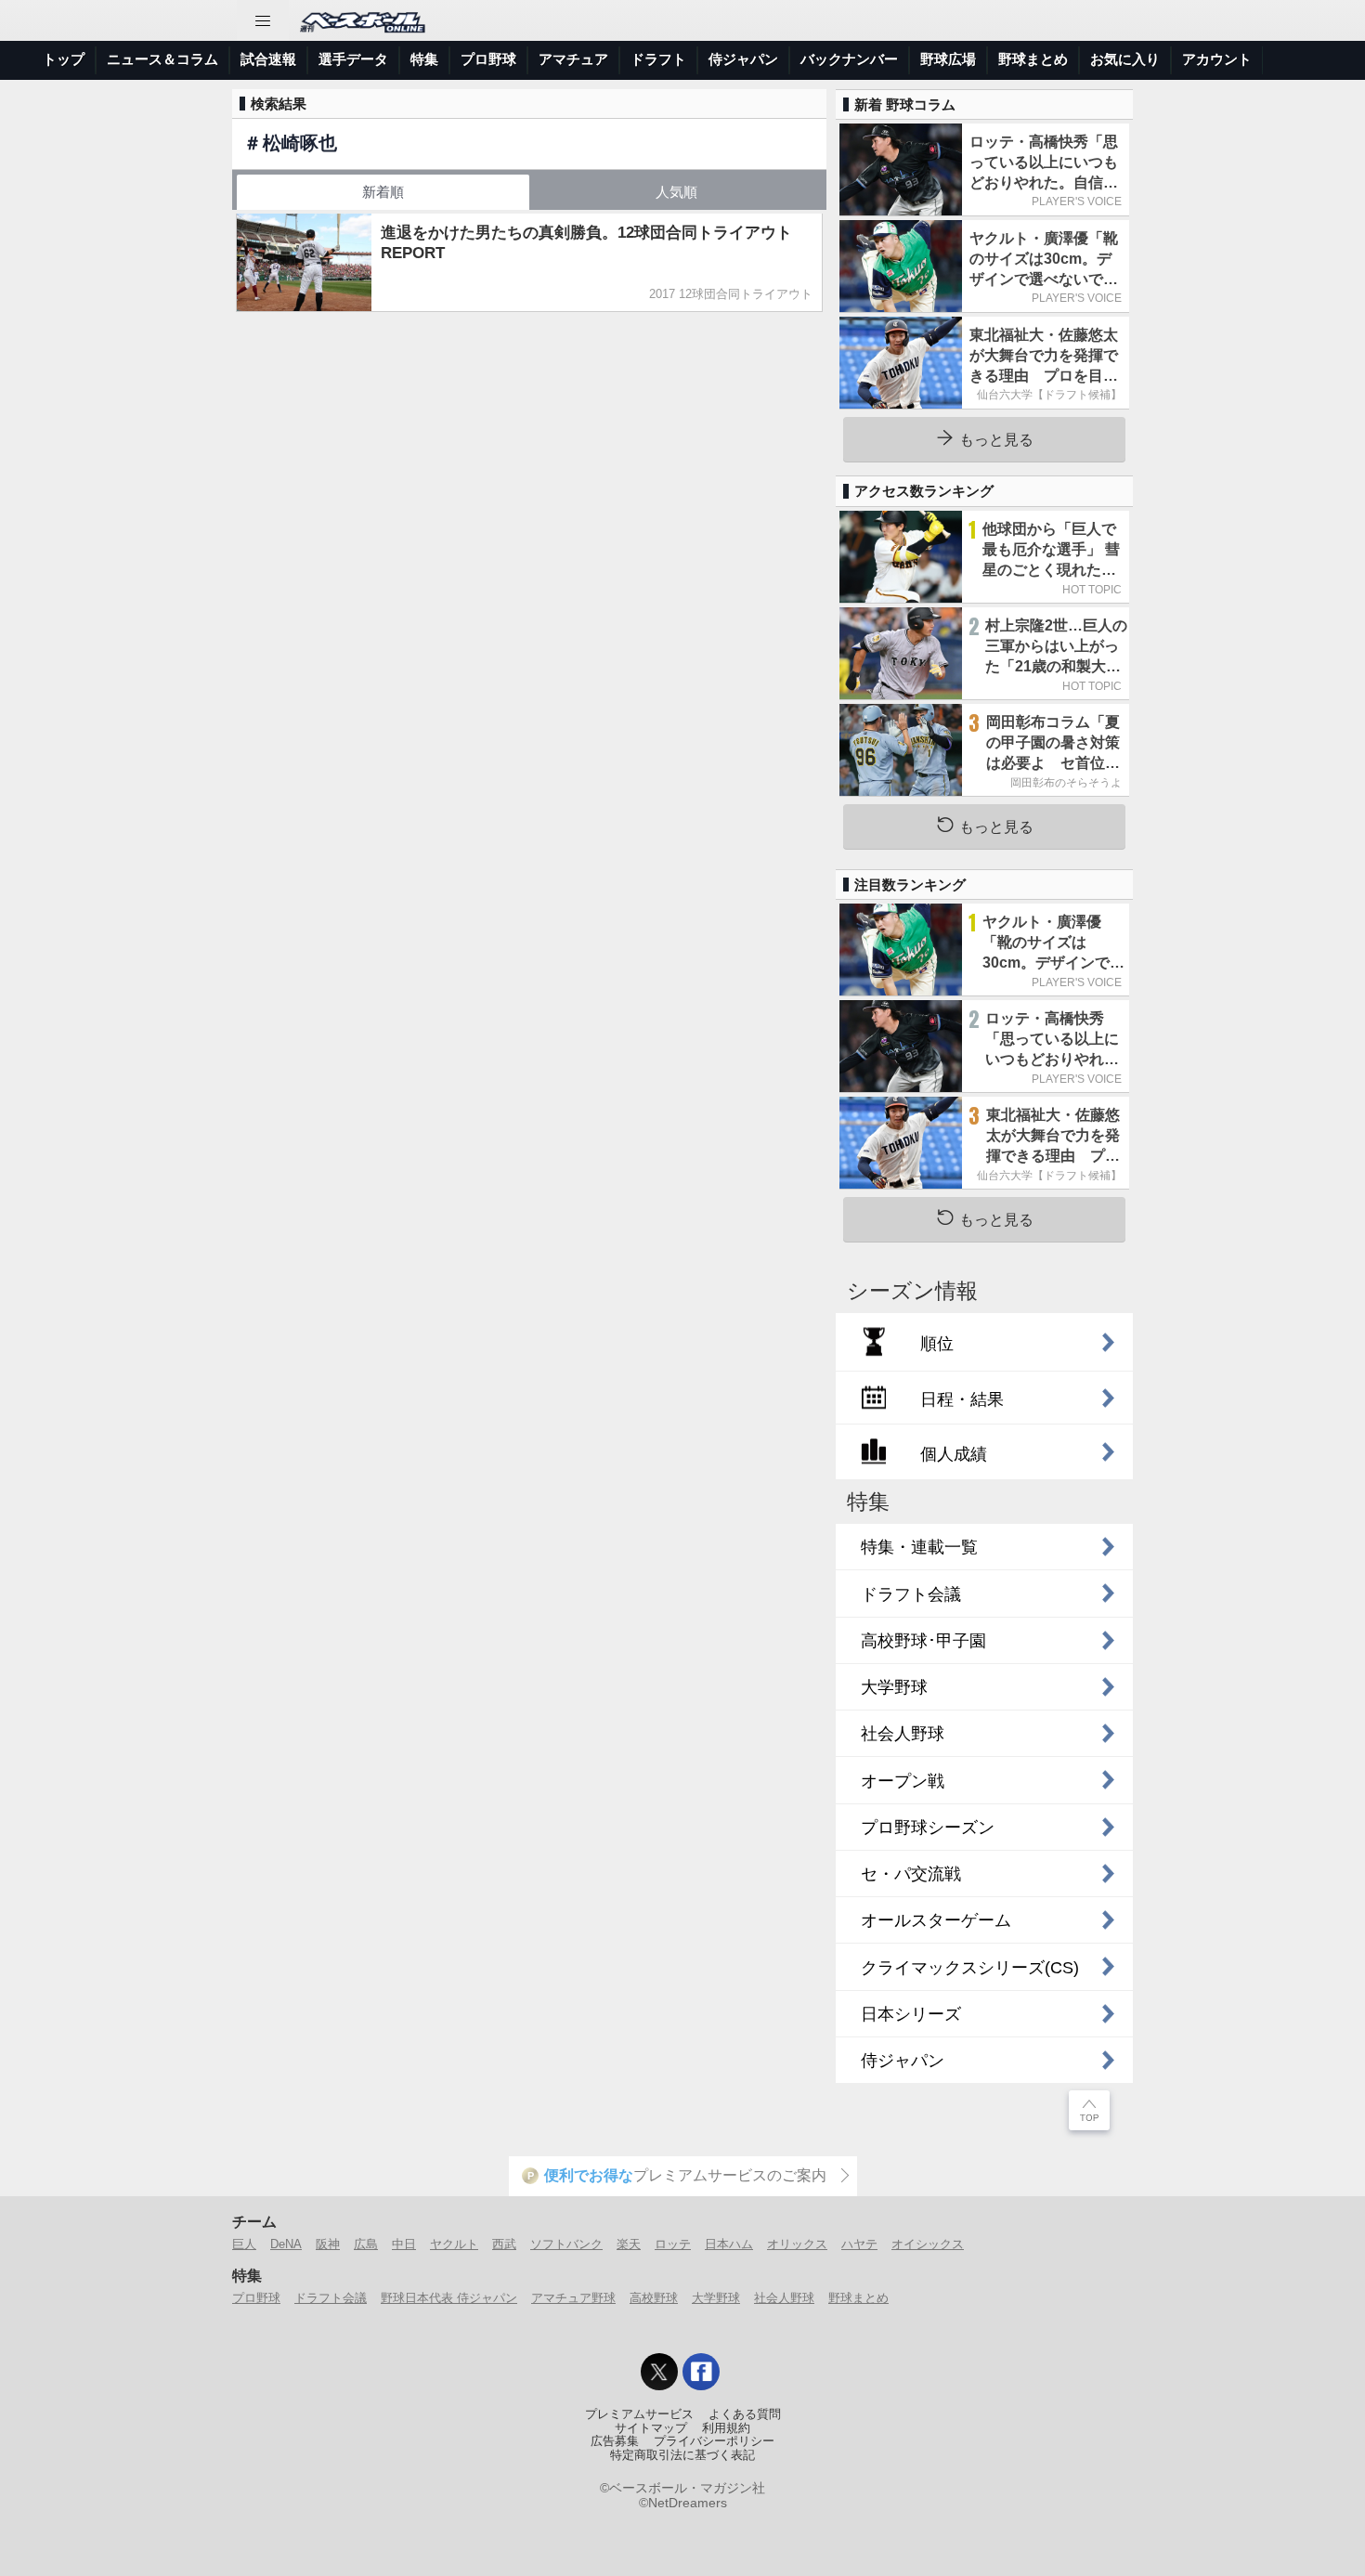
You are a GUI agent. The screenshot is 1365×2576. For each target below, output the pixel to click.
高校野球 (654, 2298)
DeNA (286, 2244)
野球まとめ (1033, 59)
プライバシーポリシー (714, 2441)
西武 (504, 2244)
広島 (366, 2244)
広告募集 (615, 2441)
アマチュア (573, 59)
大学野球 (716, 2298)
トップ (64, 59)
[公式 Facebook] (701, 2372)
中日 (404, 2244)
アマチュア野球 (573, 2298)
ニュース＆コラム (162, 59)
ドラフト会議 (331, 2298)
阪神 (328, 2244)
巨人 (244, 2244)
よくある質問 (745, 2414)
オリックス (797, 2244)
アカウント (1217, 59)
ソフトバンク (566, 2244)
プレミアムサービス (639, 2414)
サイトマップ (651, 2428)
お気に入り (1125, 59)
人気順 (676, 192)
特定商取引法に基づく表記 (682, 2455)
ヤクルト (454, 2244)
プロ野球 (488, 59)
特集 (424, 59)
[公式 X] (659, 2372)
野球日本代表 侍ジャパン (449, 2298)
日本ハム (729, 2244)
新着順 (383, 192)
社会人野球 (784, 2298)
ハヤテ (859, 2244)
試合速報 (268, 59)
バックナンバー (849, 59)
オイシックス (928, 2244)
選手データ (353, 59)
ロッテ (673, 2244)
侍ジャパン (743, 59)
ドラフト (658, 59)
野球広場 (948, 59)
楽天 (629, 2244)
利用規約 (726, 2428)
